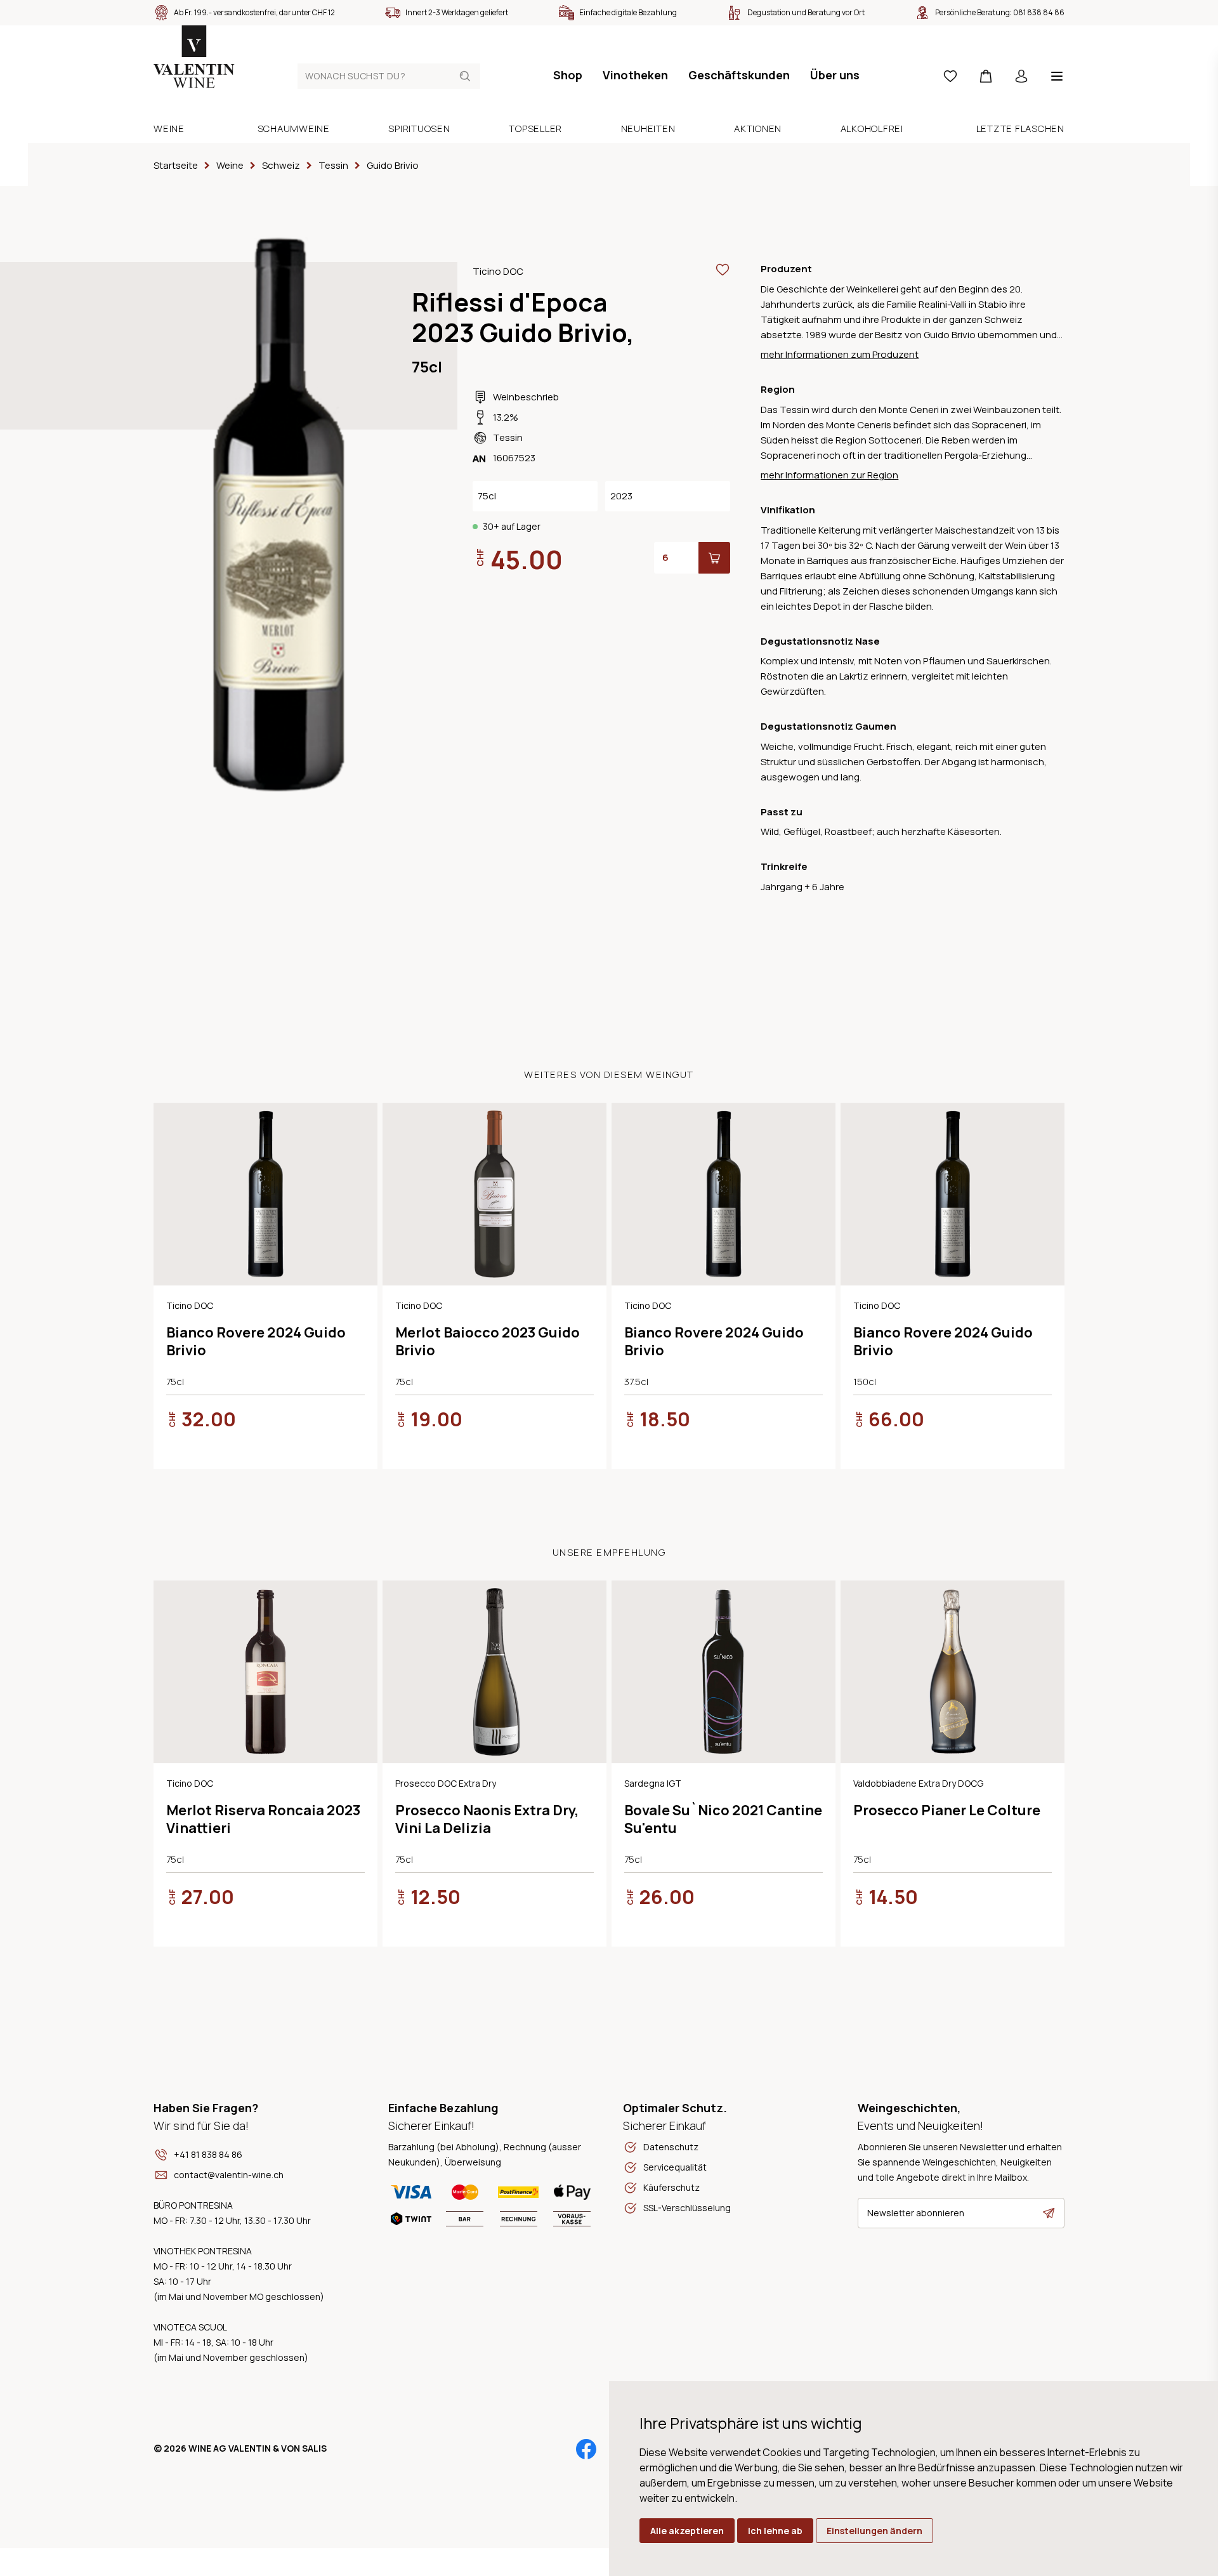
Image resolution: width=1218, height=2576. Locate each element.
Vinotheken (635, 75)
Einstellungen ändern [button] (874, 2531)
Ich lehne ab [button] (775, 2531)
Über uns (835, 75)
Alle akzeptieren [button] (687, 2531)
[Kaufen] (714, 558)
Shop (568, 75)
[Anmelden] (1021, 76)
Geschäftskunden (739, 75)
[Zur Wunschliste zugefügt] (723, 270)
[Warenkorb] (986, 76)
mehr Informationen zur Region (829, 475)
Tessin (508, 437)
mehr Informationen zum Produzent (840, 354)
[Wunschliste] (950, 76)
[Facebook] (586, 2449)
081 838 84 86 (1039, 12)
